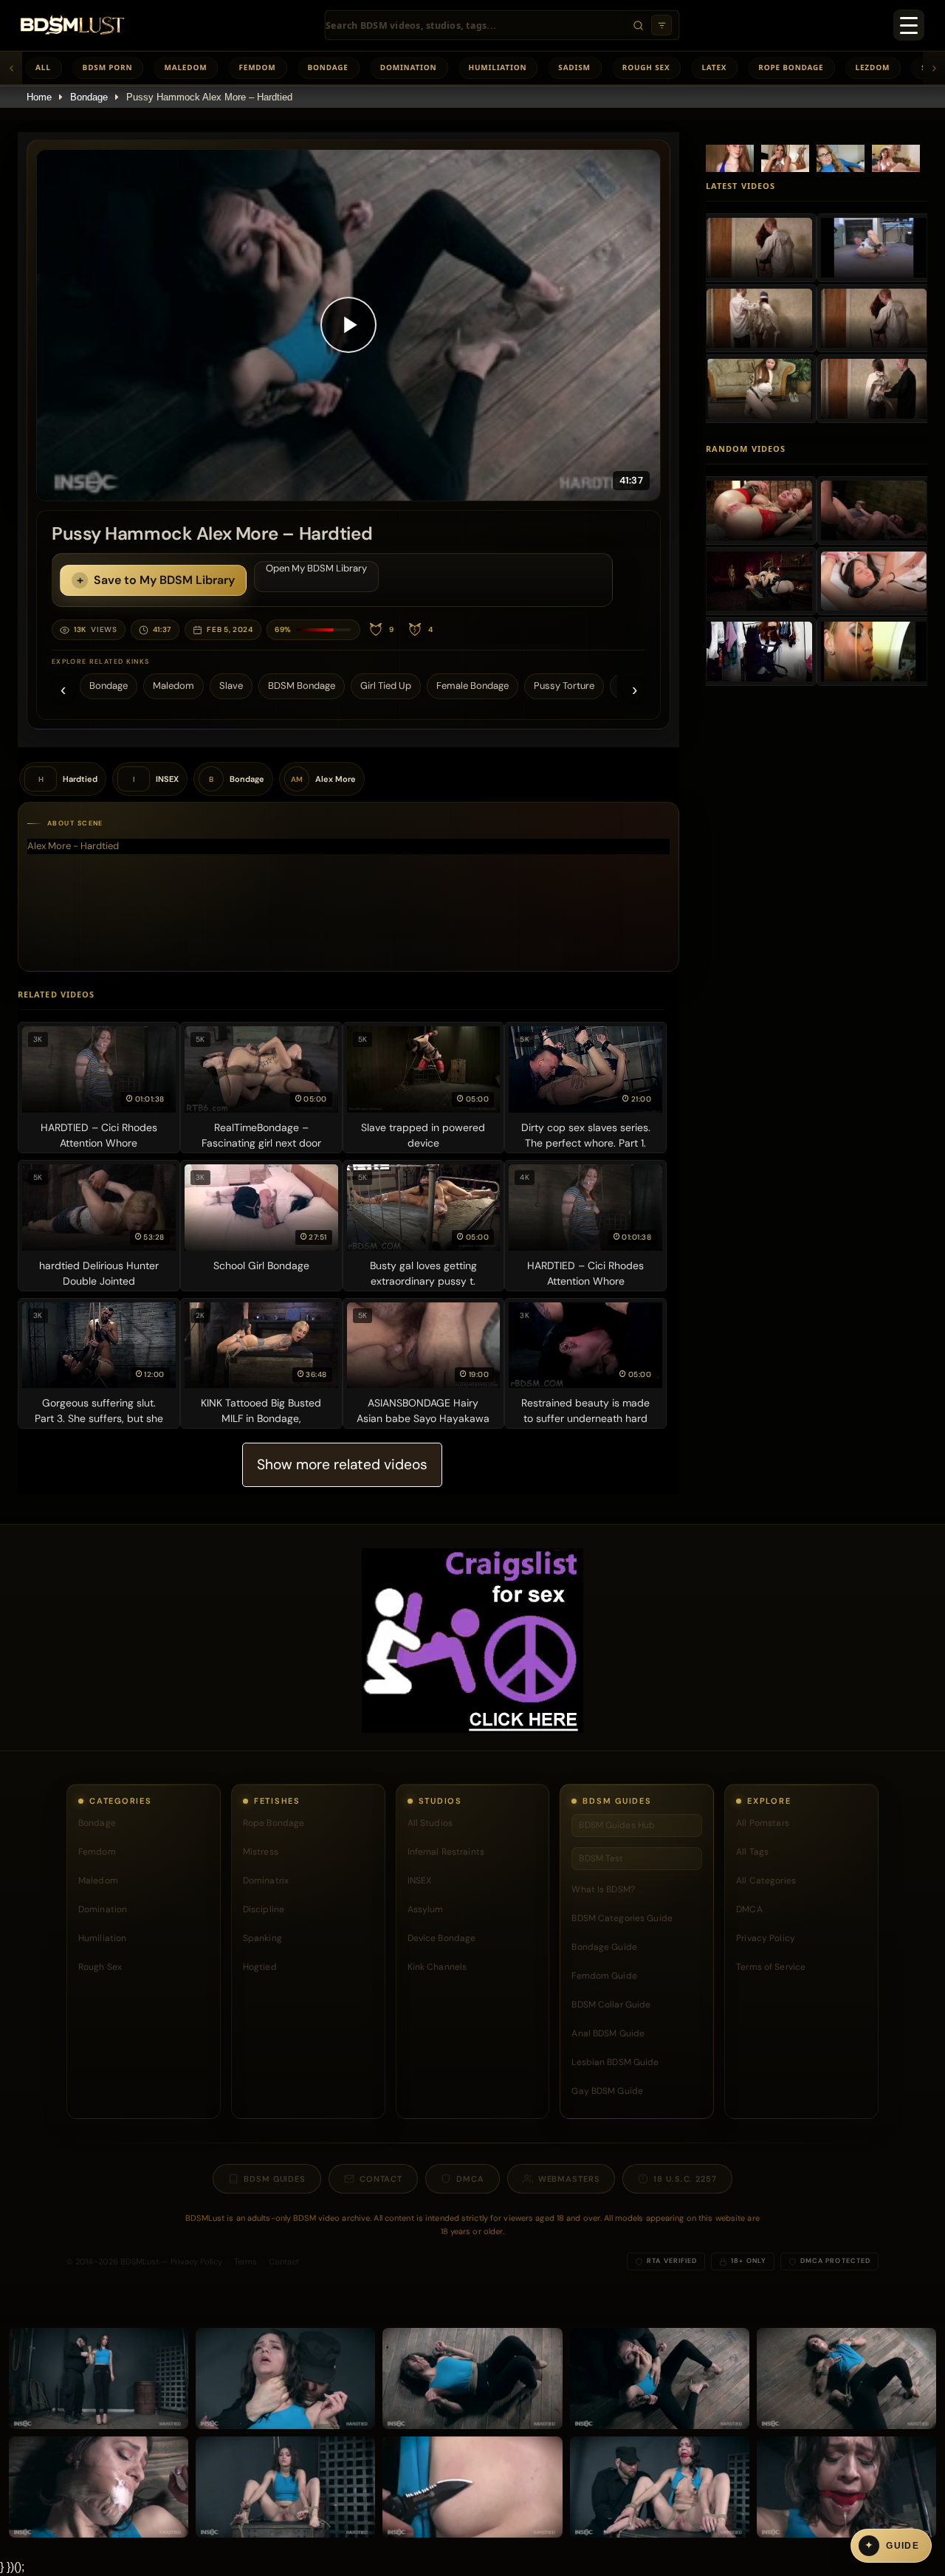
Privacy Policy (766, 1938)
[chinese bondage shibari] (759, 651)
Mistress (261, 1852)
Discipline (264, 1909)
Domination (409, 67)
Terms (245, 2261)
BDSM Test (601, 1858)
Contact (381, 2179)
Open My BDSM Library (316, 568)
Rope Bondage (791, 67)
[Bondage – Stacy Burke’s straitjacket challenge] (874, 247)
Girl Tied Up (386, 686)
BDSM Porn (108, 67)
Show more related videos (342, 1464)
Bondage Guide (604, 1947)
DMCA (749, 1909)
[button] (348, 325)
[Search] (638, 25)
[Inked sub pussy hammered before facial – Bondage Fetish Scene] (874, 510)
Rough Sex (646, 67)
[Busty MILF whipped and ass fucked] (759, 510)
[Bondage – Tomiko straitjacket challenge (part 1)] (759, 388)
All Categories (766, 1881)
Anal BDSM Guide (608, 2033)
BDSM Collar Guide (611, 2005)
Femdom (257, 67)
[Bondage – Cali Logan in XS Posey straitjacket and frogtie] (759, 247)
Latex (714, 67)
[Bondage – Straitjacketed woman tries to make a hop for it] (759, 318)
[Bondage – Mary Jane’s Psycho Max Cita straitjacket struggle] (874, 388)
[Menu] (909, 25)
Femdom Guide (604, 1976)
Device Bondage (442, 1938)
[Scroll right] (934, 68)
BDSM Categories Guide (622, 1918)
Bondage (328, 67)
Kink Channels (437, 1967)
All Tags (752, 1852)
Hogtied (260, 1967)
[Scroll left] (11, 68)
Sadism (574, 67)
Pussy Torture (564, 686)
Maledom (185, 67)
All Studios (430, 1823)
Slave (231, 686)
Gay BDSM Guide (607, 2091)
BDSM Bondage (302, 686)
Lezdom (873, 67)
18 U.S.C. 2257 (685, 2179)
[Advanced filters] (661, 25)
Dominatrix (266, 1881)
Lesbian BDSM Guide (615, 2062)
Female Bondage (472, 686)
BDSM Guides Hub (617, 1825)
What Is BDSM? (603, 1889)
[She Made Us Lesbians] (874, 581)
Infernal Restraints (446, 1852)
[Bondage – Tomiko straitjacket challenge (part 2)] (874, 318)
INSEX (420, 1881)
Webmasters (569, 2179)
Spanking (262, 1938)
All (43, 67)
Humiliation (498, 67)
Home (39, 97)
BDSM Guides (275, 2179)
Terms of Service (771, 1967)
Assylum (426, 1909)
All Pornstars (763, 1823)
